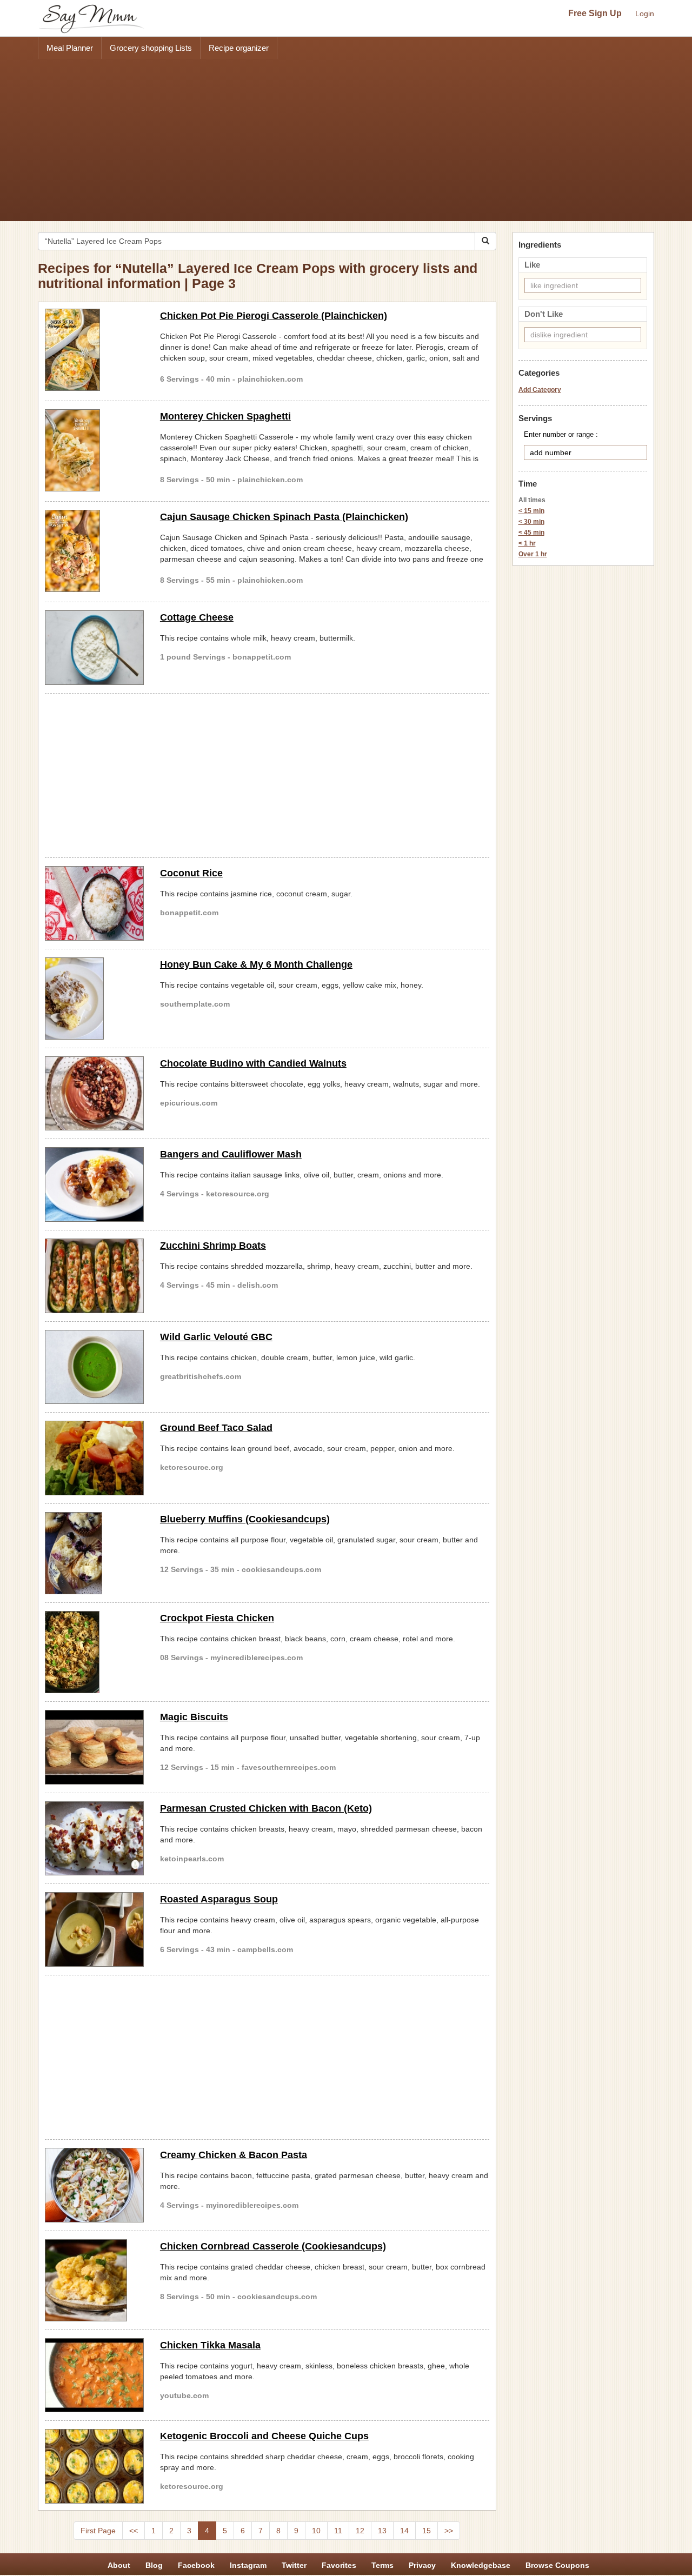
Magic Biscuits (194, 1717)
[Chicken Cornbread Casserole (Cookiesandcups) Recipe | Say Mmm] (94, 2280)
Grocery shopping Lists (151, 48)
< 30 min (531, 522)
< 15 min (531, 511)
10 (316, 2531)
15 (427, 2531)
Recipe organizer (239, 48)
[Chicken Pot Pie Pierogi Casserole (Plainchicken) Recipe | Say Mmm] (94, 350)
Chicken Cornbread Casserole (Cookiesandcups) (273, 2246)
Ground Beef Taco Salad (216, 1428)
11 (338, 2531)
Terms (382, 2565)
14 (404, 2531)
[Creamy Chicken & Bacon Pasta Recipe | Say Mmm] (94, 2185)
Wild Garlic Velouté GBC (216, 1337)
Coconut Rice (191, 873)
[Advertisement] (346, 140)
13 (382, 2531)
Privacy (422, 2565)
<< (134, 2531)
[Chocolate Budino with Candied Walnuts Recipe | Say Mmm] (94, 1094)
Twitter (294, 2565)
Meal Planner (70, 48)
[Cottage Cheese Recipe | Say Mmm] (94, 648)
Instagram (248, 2565)
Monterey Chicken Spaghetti (225, 416)
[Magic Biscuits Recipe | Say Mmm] (94, 1747)
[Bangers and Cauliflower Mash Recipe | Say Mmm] (94, 1184)
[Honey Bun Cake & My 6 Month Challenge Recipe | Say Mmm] (94, 999)
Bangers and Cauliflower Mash (231, 1154)
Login (645, 14)
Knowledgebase (481, 2565)
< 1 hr (527, 543)
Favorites (339, 2565)
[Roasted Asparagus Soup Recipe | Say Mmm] (94, 1929)
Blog (154, 2565)
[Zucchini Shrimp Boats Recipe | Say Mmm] (94, 1276)
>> (449, 2531)
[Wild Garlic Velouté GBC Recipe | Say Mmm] (94, 1367)
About (119, 2565)
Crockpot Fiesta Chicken (217, 1618)
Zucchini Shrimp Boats (213, 1246)
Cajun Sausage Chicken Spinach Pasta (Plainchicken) (284, 517)
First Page (98, 2531)
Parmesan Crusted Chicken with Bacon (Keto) (266, 1808)
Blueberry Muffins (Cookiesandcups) (245, 1519)
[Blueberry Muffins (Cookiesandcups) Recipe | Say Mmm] (94, 1553)
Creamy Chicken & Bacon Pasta (234, 2155)
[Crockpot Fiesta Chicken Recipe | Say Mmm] (94, 1652)
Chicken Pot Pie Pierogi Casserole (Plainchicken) (274, 316)
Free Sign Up (595, 13)
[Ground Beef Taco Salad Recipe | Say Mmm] (94, 1458)
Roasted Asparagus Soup (219, 1899)
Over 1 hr (533, 554)
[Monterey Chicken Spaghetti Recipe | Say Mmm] (94, 450)
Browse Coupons (557, 2565)
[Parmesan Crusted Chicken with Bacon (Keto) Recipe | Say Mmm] (94, 1839)
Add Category (540, 390)
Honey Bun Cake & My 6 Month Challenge (256, 964)
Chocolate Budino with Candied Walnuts (253, 1063)
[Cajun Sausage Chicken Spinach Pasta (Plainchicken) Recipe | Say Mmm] (94, 551)
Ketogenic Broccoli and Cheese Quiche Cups (264, 2436)
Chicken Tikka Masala (210, 2345)
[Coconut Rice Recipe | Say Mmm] (94, 903)
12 (360, 2531)
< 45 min (531, 532)
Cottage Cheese (197, 617)
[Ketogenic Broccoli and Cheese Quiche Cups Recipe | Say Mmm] (94, 2466)
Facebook (196, 2565)
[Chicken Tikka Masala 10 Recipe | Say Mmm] (94, 2375)
